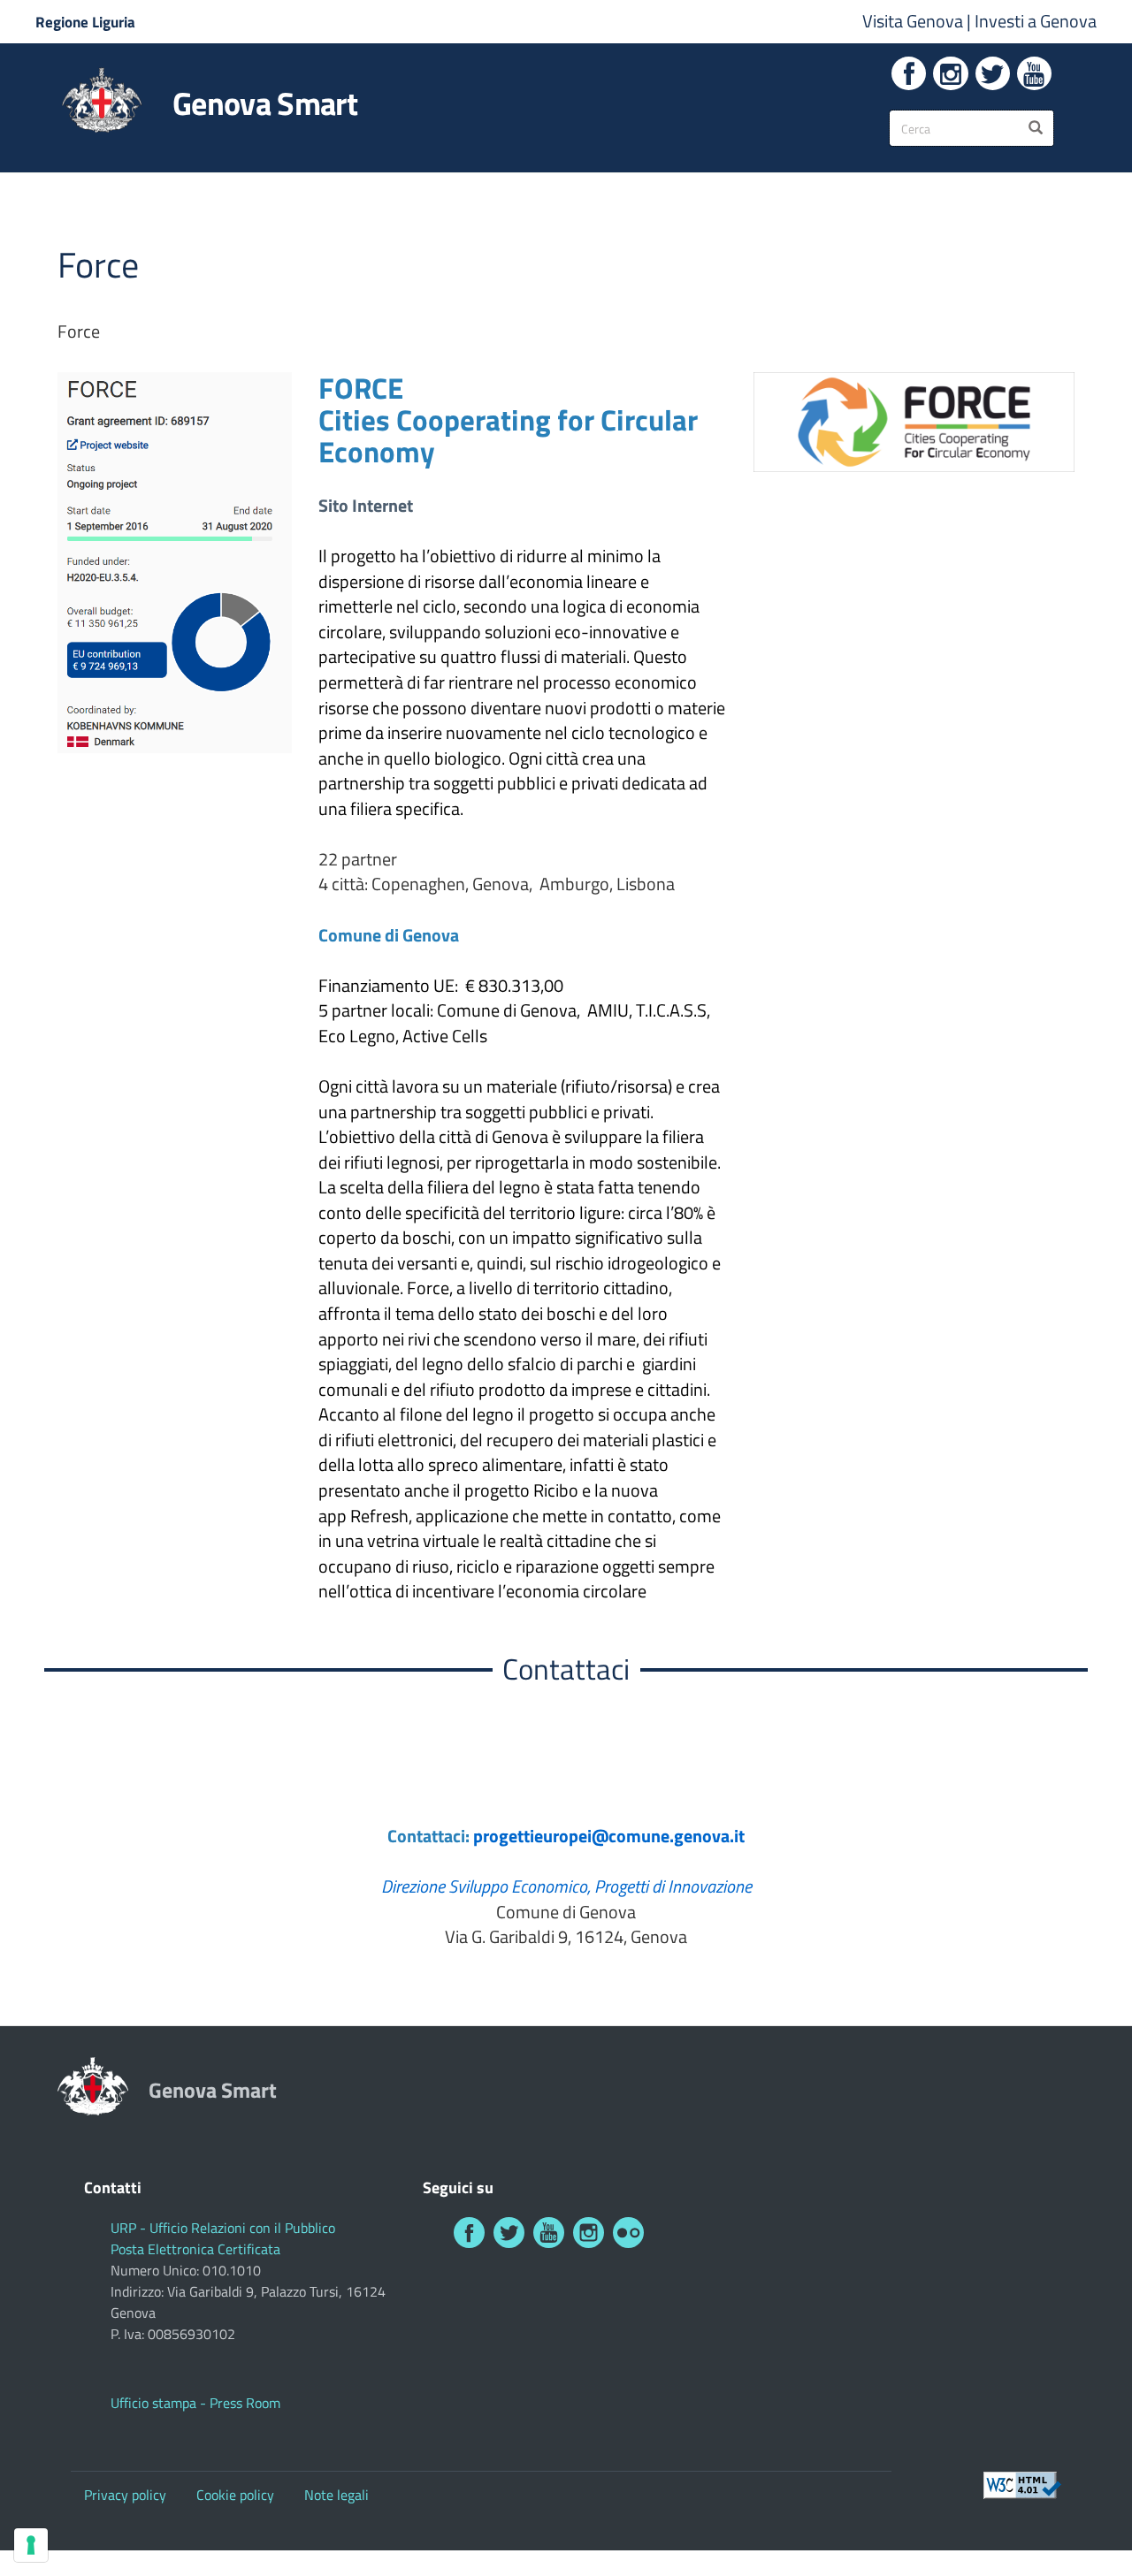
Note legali (337, 2495)
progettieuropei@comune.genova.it (609, 1836)
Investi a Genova (1036, 21)
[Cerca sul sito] (1036, 128)
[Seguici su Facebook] (909, 73)
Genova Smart (265, 103)
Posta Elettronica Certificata (195, 2249)
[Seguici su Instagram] (950, 73)
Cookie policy (235, 2495)
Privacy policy (125, 2495)
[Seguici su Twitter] (993, 73)
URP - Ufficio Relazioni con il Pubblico (223, 2228)
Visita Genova (914, 21)
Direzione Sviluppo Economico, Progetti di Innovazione (566, 1886)
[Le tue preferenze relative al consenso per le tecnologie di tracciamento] (31, 2545)
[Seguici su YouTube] (1034, 73)
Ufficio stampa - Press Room (195, 2403)
